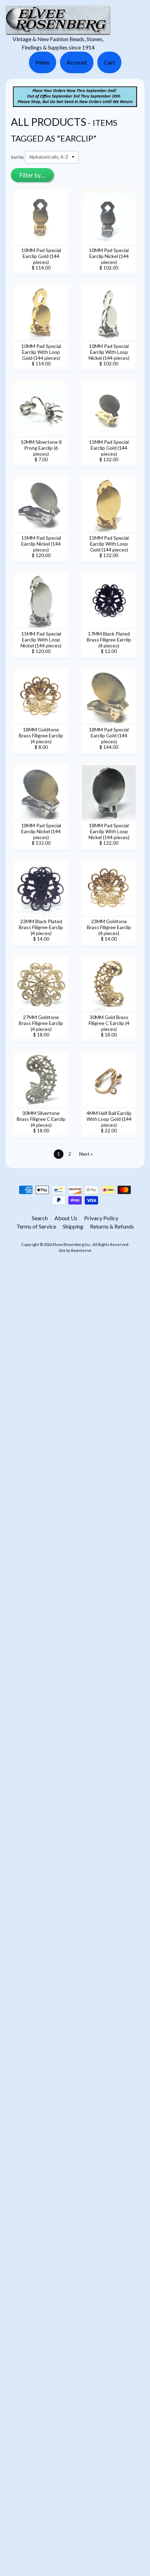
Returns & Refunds (112, 1226)
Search (40, 1218)
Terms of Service (36, 1226)
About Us (66, 1218)
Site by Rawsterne (75, 1250)
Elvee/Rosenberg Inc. (72, 1244)
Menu (43, 62)
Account (77, 62)
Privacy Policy (101, 1218)
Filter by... (32, 175)
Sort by (17, 157)
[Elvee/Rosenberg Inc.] (58, 31)
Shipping (73, 1226)
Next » (86, 1154)
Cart (109, 62)
